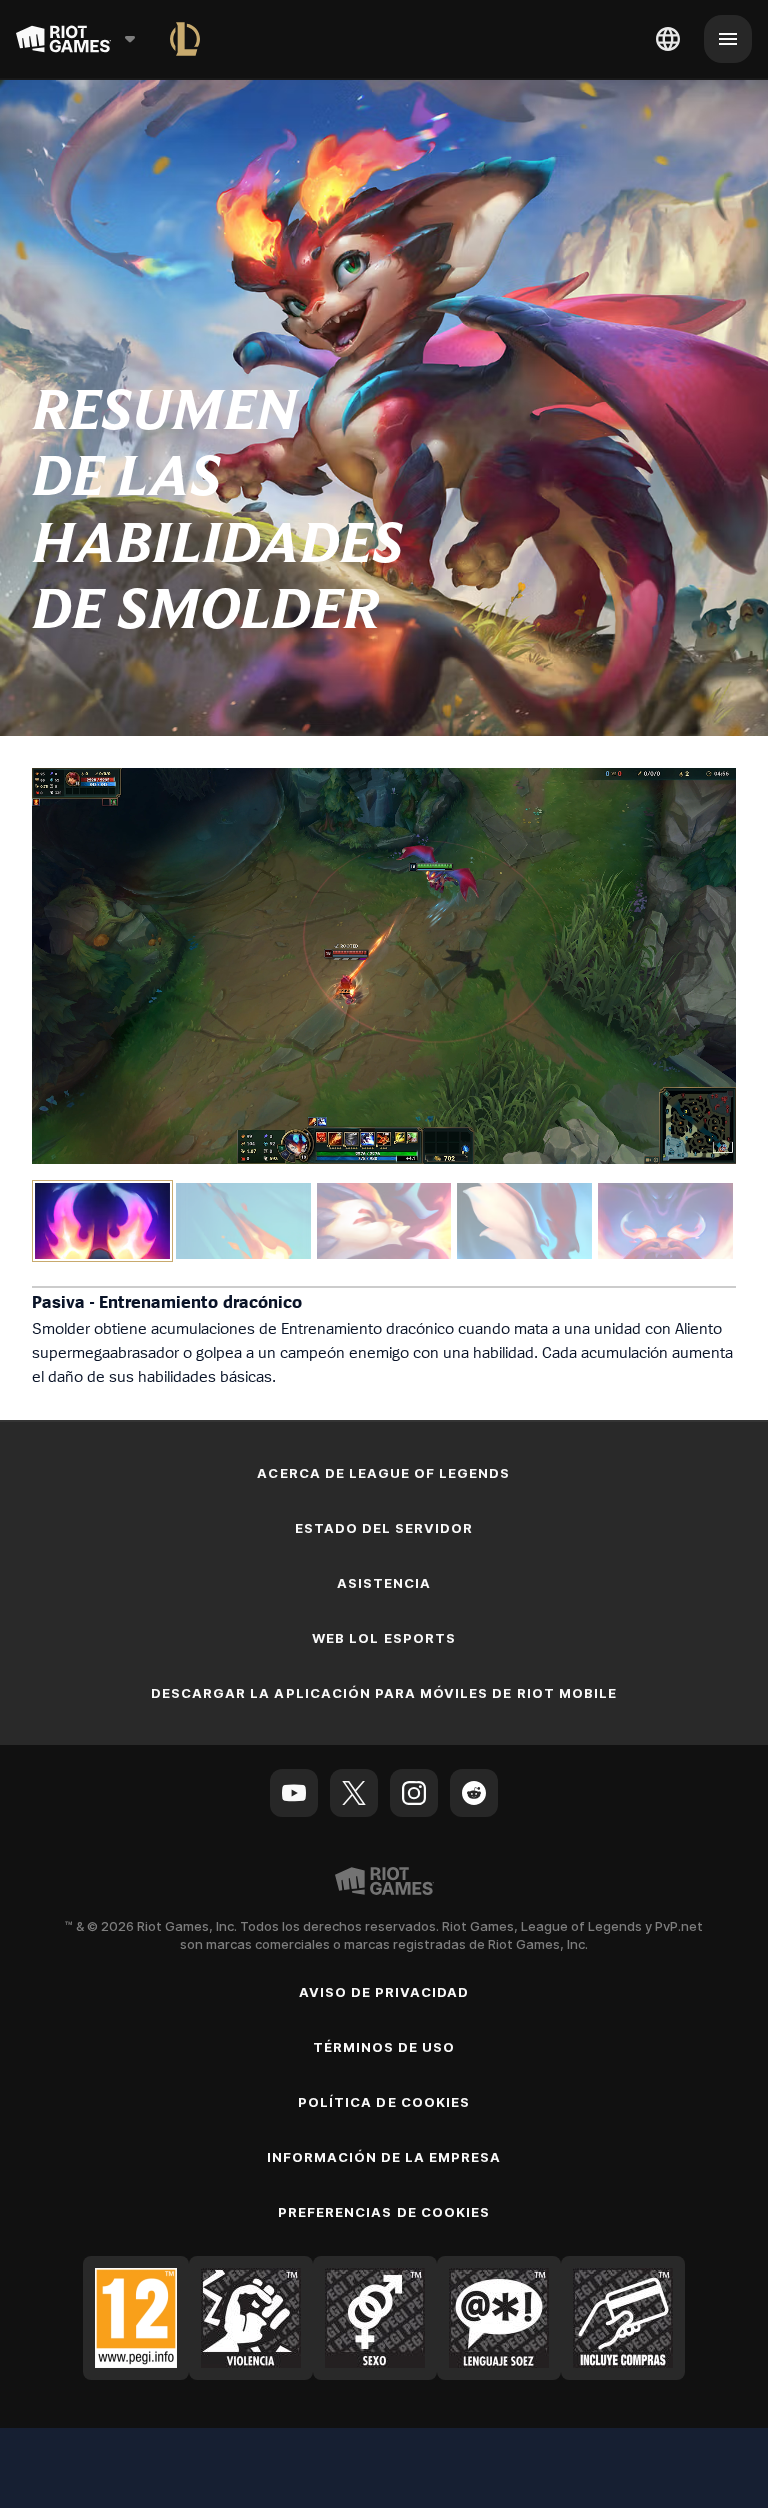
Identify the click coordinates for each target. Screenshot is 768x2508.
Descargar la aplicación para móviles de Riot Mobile (384, 1693)
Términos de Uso (384, 2047)
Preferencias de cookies (384, 2212)
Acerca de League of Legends (383, 1473)
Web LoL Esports (384, 1638)
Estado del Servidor (384, 1528)
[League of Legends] (185, 39)
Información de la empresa (384, 2157)
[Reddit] (474, 1793)
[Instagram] (414, 1793)
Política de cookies (384, 2102)
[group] (384, 1221)
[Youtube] (294, 1793)
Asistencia (384, 1583)
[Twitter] (354, 1793)
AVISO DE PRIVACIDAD (384, 1992)
